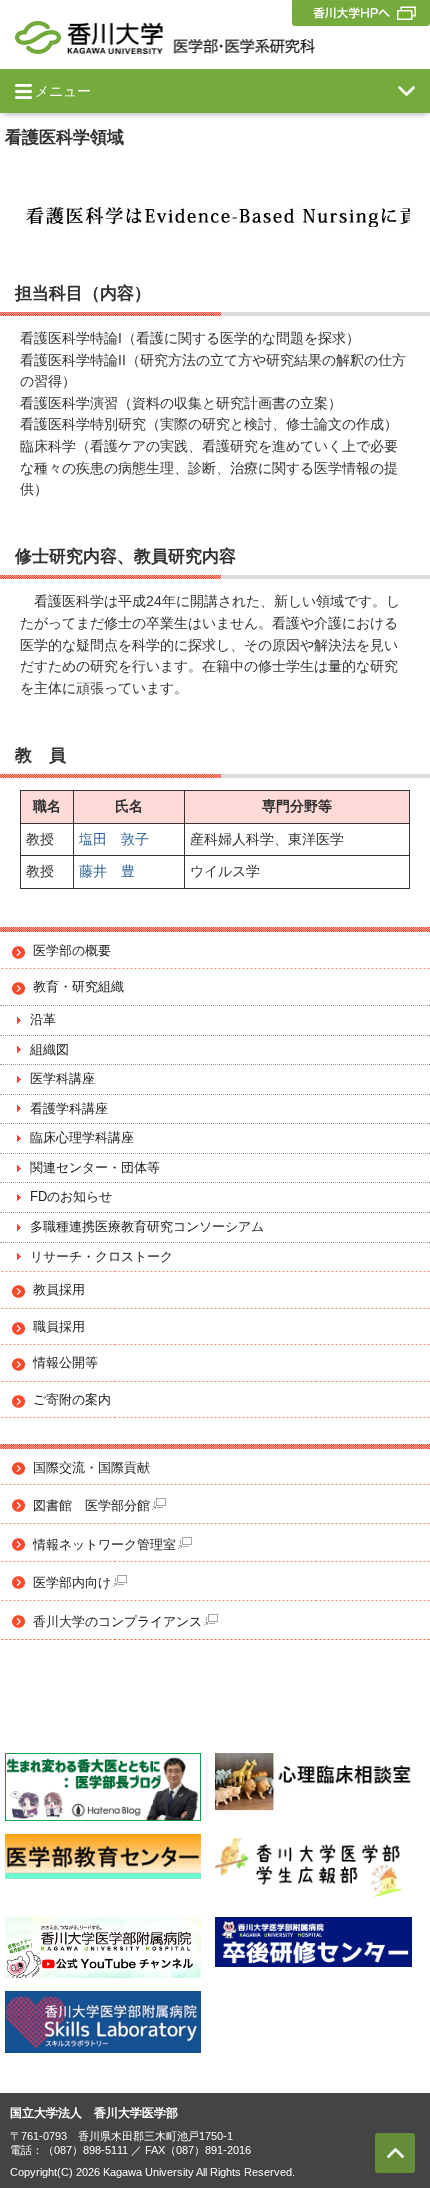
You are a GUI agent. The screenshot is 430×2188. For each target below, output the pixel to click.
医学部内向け (72, 1583)
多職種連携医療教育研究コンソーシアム (147, 1227)
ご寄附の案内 (72, 1400)
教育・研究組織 (78, 987)
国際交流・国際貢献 (91, 1468)
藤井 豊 (107, 871)
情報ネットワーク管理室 (104, 1545)
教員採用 (59, 1290)
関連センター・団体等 (95, 1168)
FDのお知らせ (71, 1197)
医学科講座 (62, 1079)
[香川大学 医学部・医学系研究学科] (165, 37)
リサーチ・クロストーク (101, 1257)
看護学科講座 (69, 1109)
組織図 (49, 1050)
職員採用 (59, 1327)
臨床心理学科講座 (82, 1138)
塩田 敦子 (114, 839)
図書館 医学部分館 (91, 1506)
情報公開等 (65, 1363)
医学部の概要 (72, 951)
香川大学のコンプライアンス (117, 1622)
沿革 (43, 1020)
